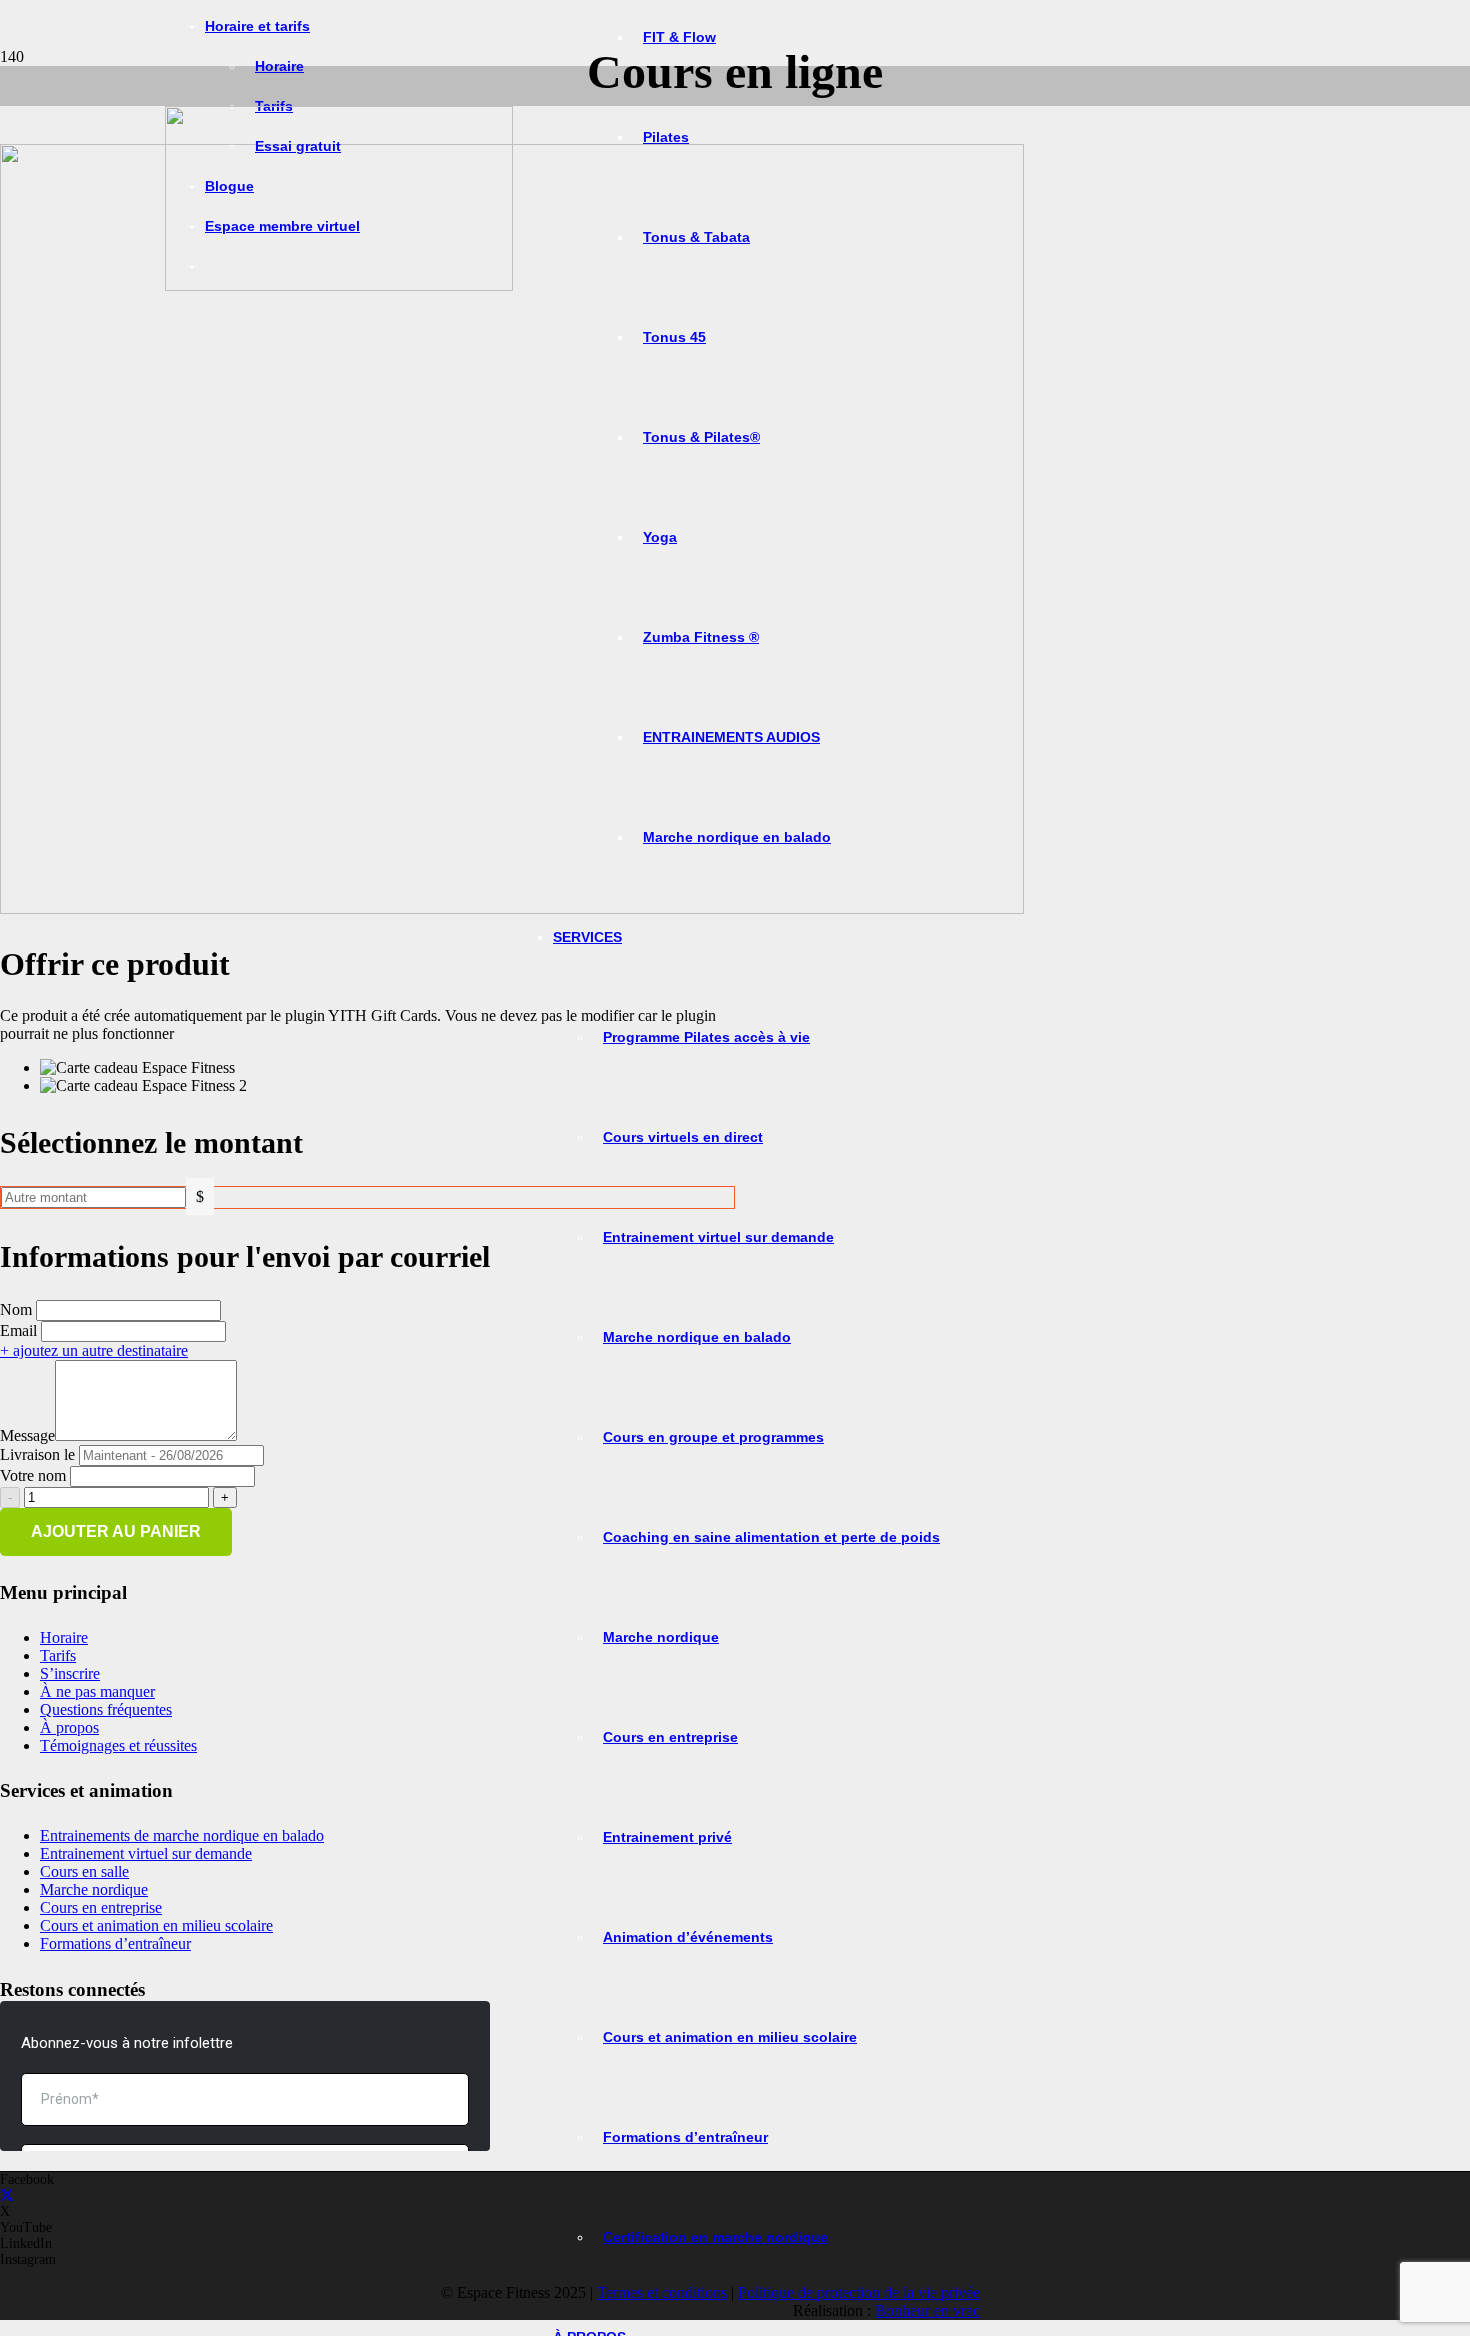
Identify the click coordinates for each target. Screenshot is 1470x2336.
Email (18, 1330)
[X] (7, 2195)
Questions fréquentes (106, 1709)
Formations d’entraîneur (115, 1943)
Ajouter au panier (116, 1531)
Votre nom (33, 1475)
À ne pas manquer (97, 1691)
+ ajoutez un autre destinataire (94, 1350)
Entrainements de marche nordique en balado (182, 1835)
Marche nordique (94, 1889)
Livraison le (37, 1454)
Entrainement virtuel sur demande (146, 1853)
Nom (16, 1309)
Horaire (64, 1637)
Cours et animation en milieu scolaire (156, 1925)
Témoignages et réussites (118, 1745)
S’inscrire (70, 1673)
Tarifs (58, 1655)
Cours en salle (84, 1871)
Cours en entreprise (101, 1907)
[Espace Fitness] (339, 285)
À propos (69, 1727)
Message (27, 1435)
